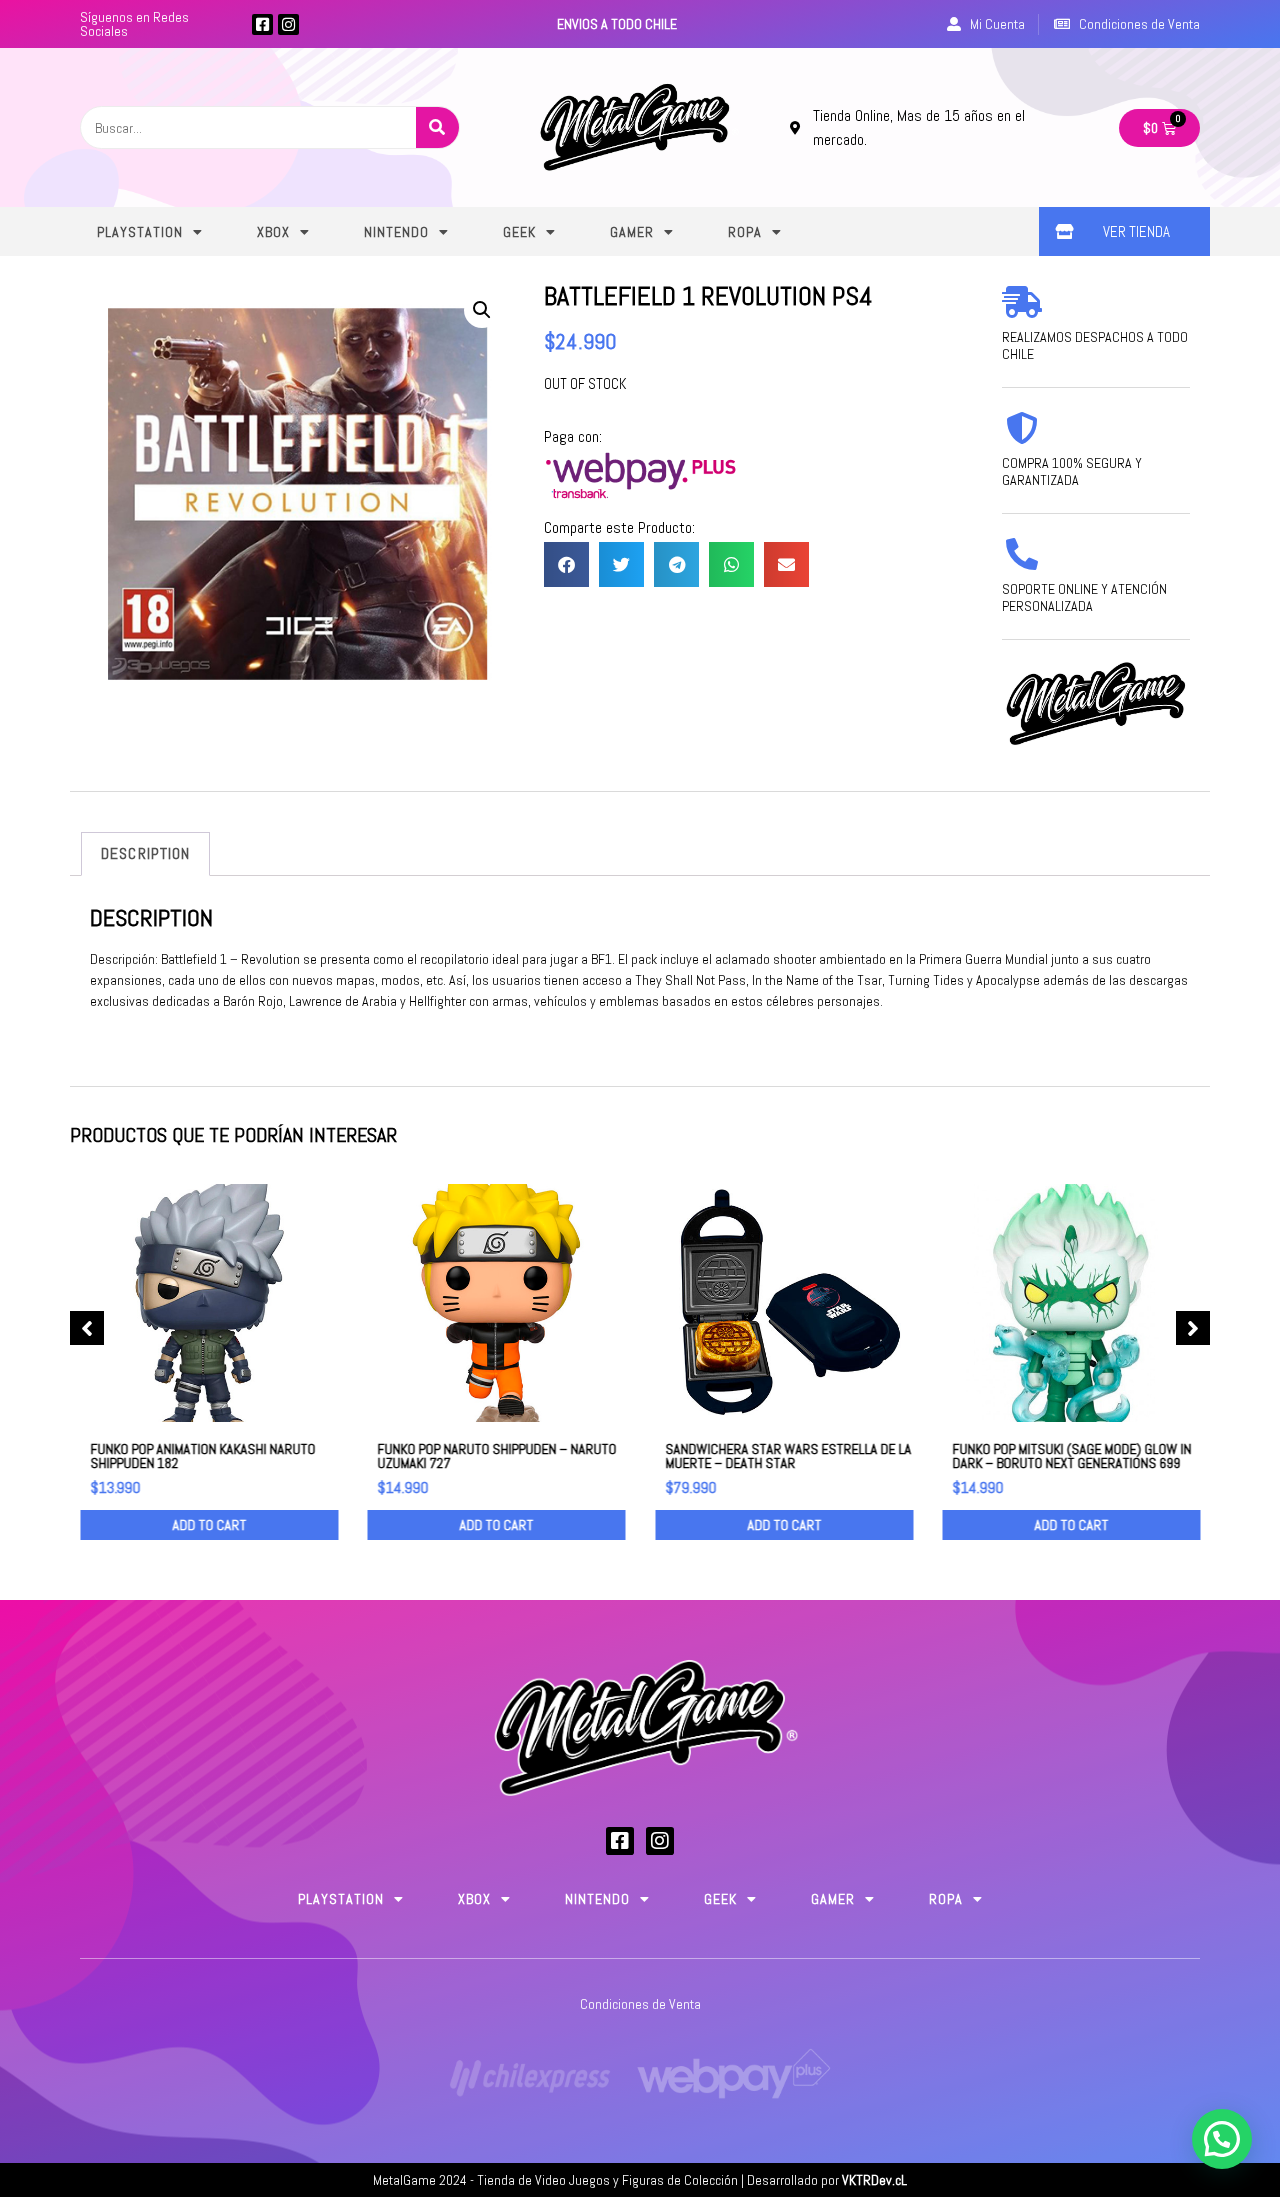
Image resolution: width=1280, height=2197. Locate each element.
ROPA (745, 232)
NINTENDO (396, 232)
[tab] (145, 854)
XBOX (273, 232)
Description (145, 853)
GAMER (632, 232)
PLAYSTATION (140, 232)
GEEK (519, 232)
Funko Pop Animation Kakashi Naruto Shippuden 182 (202, 1456)
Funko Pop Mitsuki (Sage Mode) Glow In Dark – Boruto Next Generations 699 (1072, 1456)
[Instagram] (288, 24)
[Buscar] (437, 127)
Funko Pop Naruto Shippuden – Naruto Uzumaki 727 (497, 1456)
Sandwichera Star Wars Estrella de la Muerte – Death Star (788, 1456)
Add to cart (209, 1525)
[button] (566, 564)
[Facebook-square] (262, 24)
